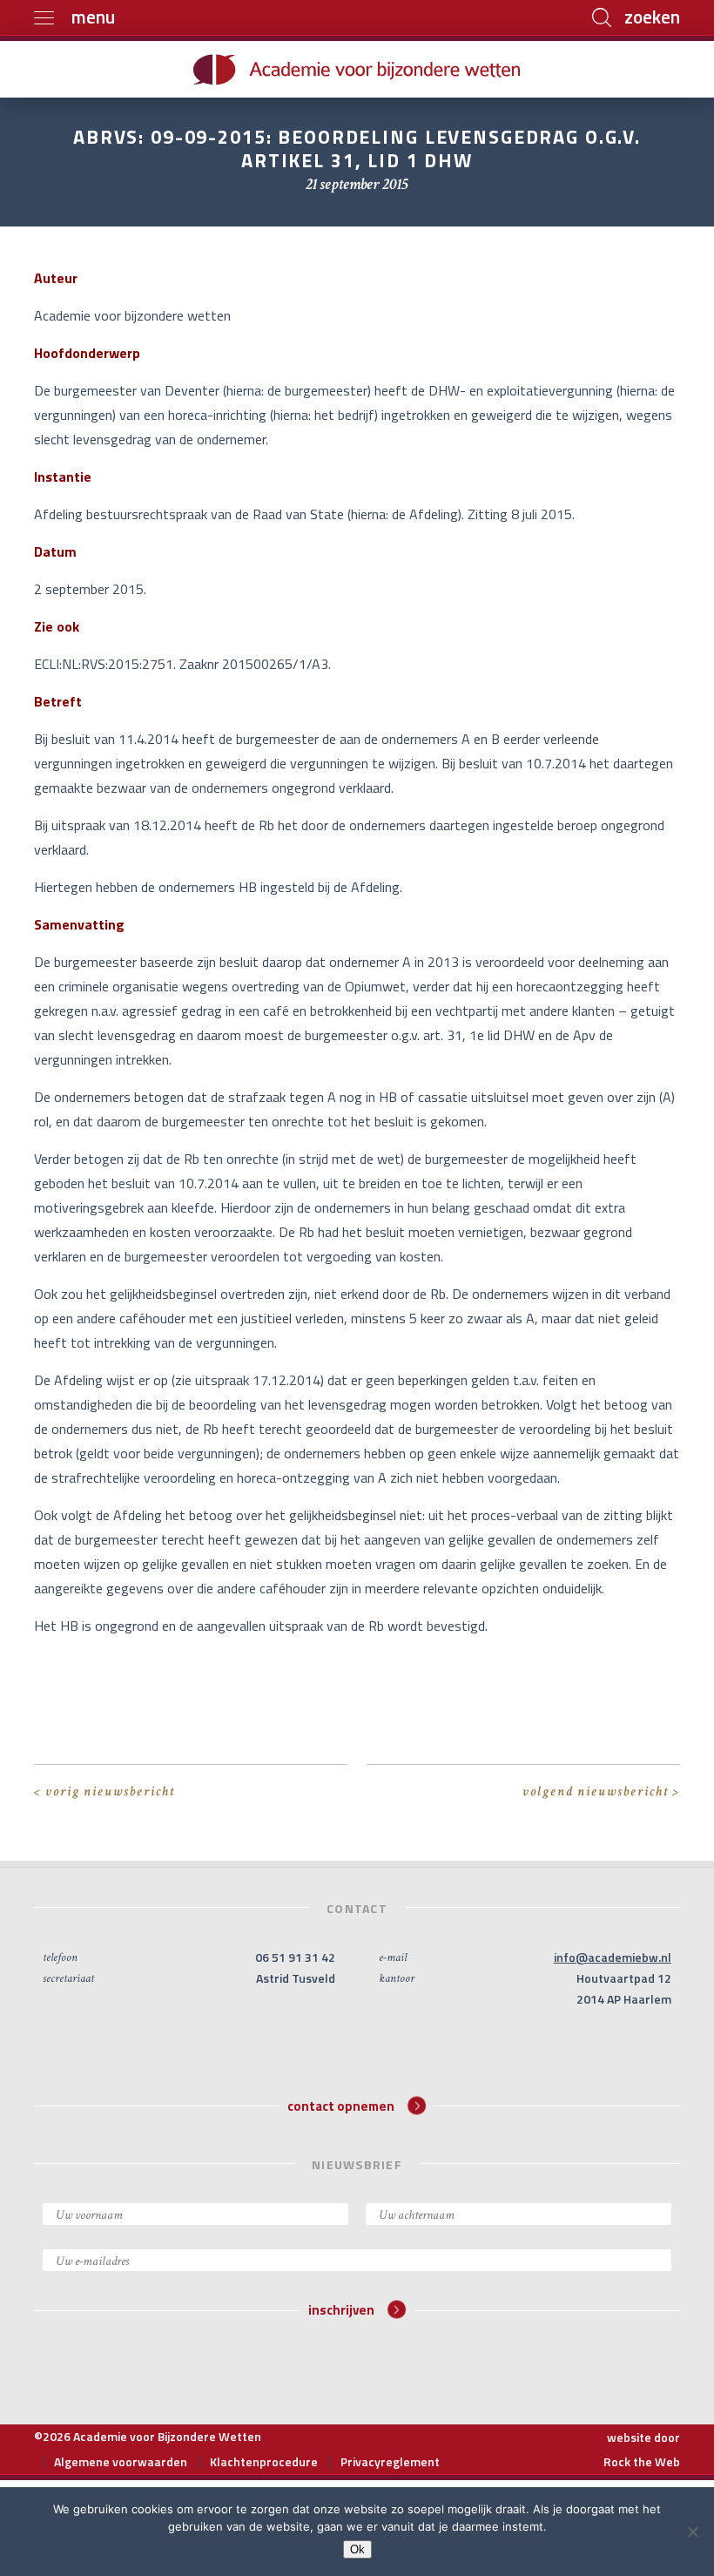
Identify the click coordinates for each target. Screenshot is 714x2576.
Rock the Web (642, 2461)
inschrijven (341, 2310)
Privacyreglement (390, 2461)
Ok (357, 2549)
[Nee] (692, 2532)
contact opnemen (341, 2105)
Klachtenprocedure (264, 2461)
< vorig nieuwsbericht (104, 1792)
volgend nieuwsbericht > (601, 1792)
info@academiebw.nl (613, 1957)
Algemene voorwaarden (121, 2461)
